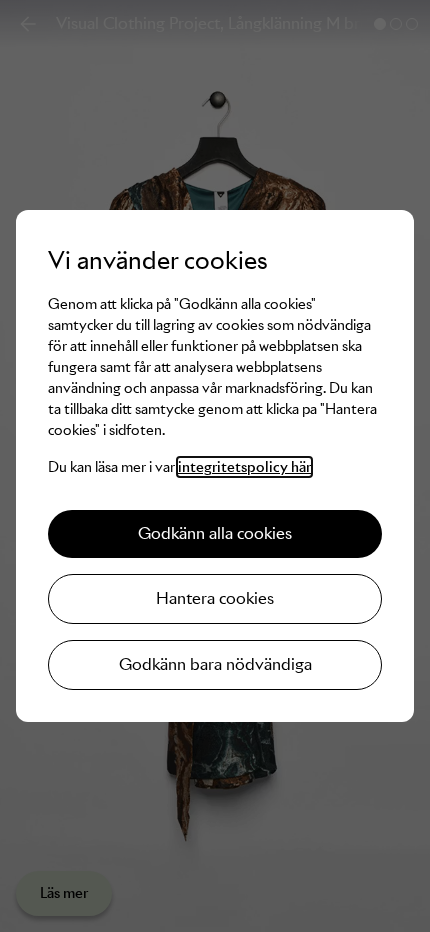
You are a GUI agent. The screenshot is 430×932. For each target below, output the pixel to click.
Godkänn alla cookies (215, 533)
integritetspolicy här (244, 467)
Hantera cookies (215, 598)
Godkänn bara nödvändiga (215, 664)
